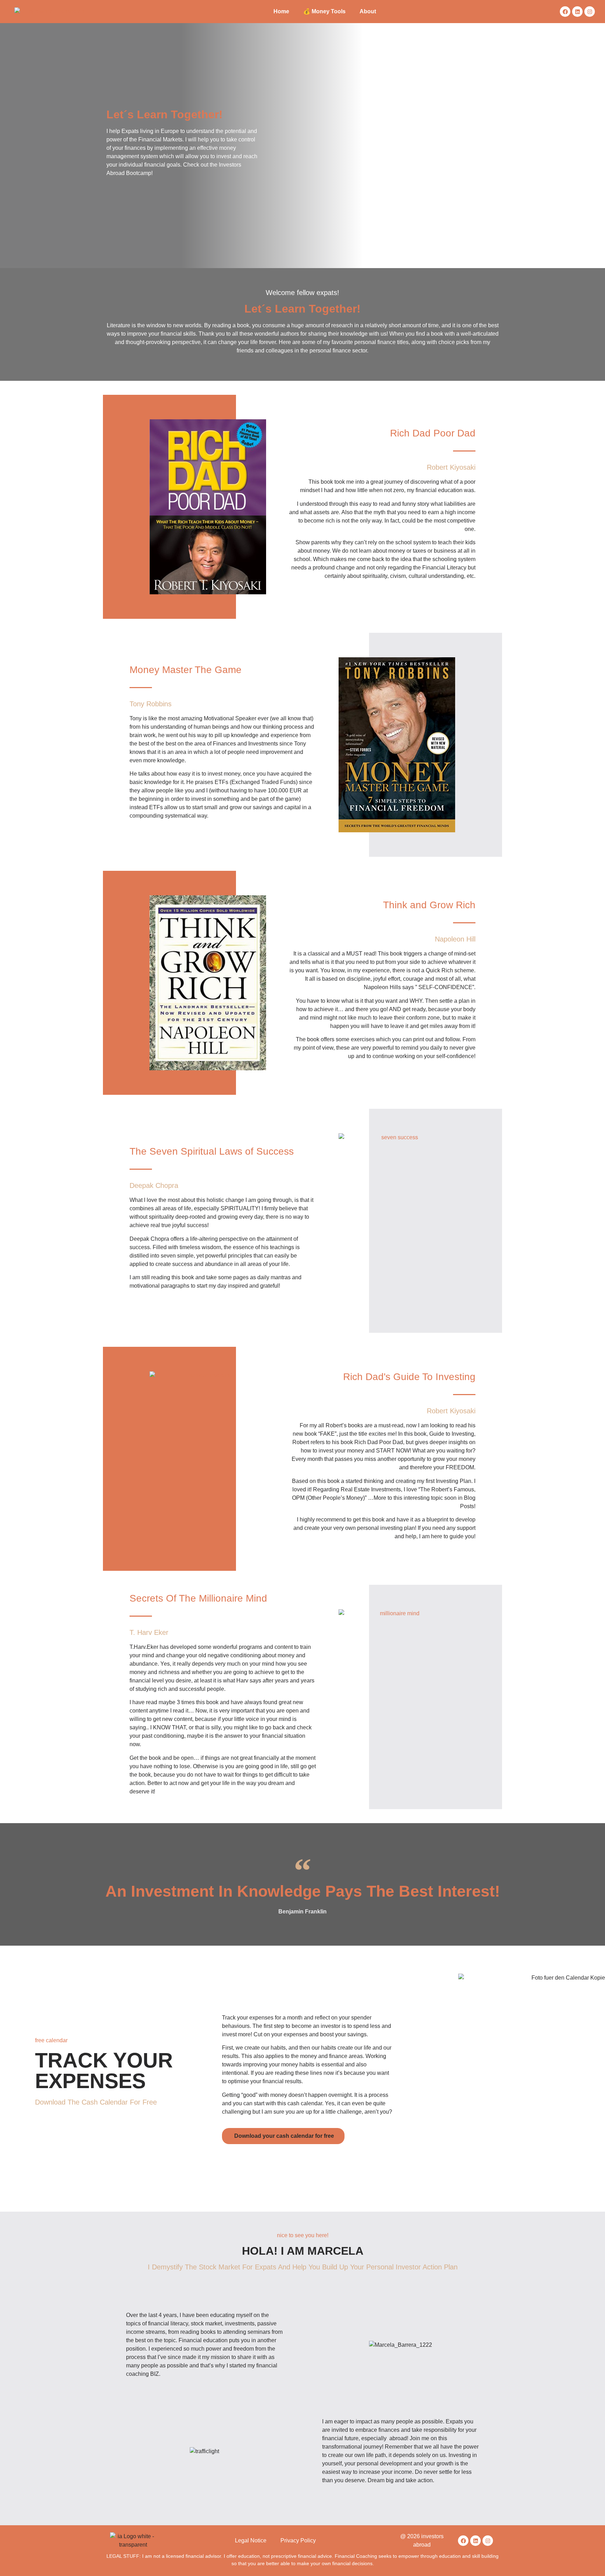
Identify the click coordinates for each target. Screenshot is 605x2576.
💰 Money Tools (324, 11)
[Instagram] (590, 12)
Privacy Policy (298, 2540)
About (368, 11)
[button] (283, 2136)
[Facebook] (565, 12)
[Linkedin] (577, 12)
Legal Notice (251, 2540)
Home (281, 11)
